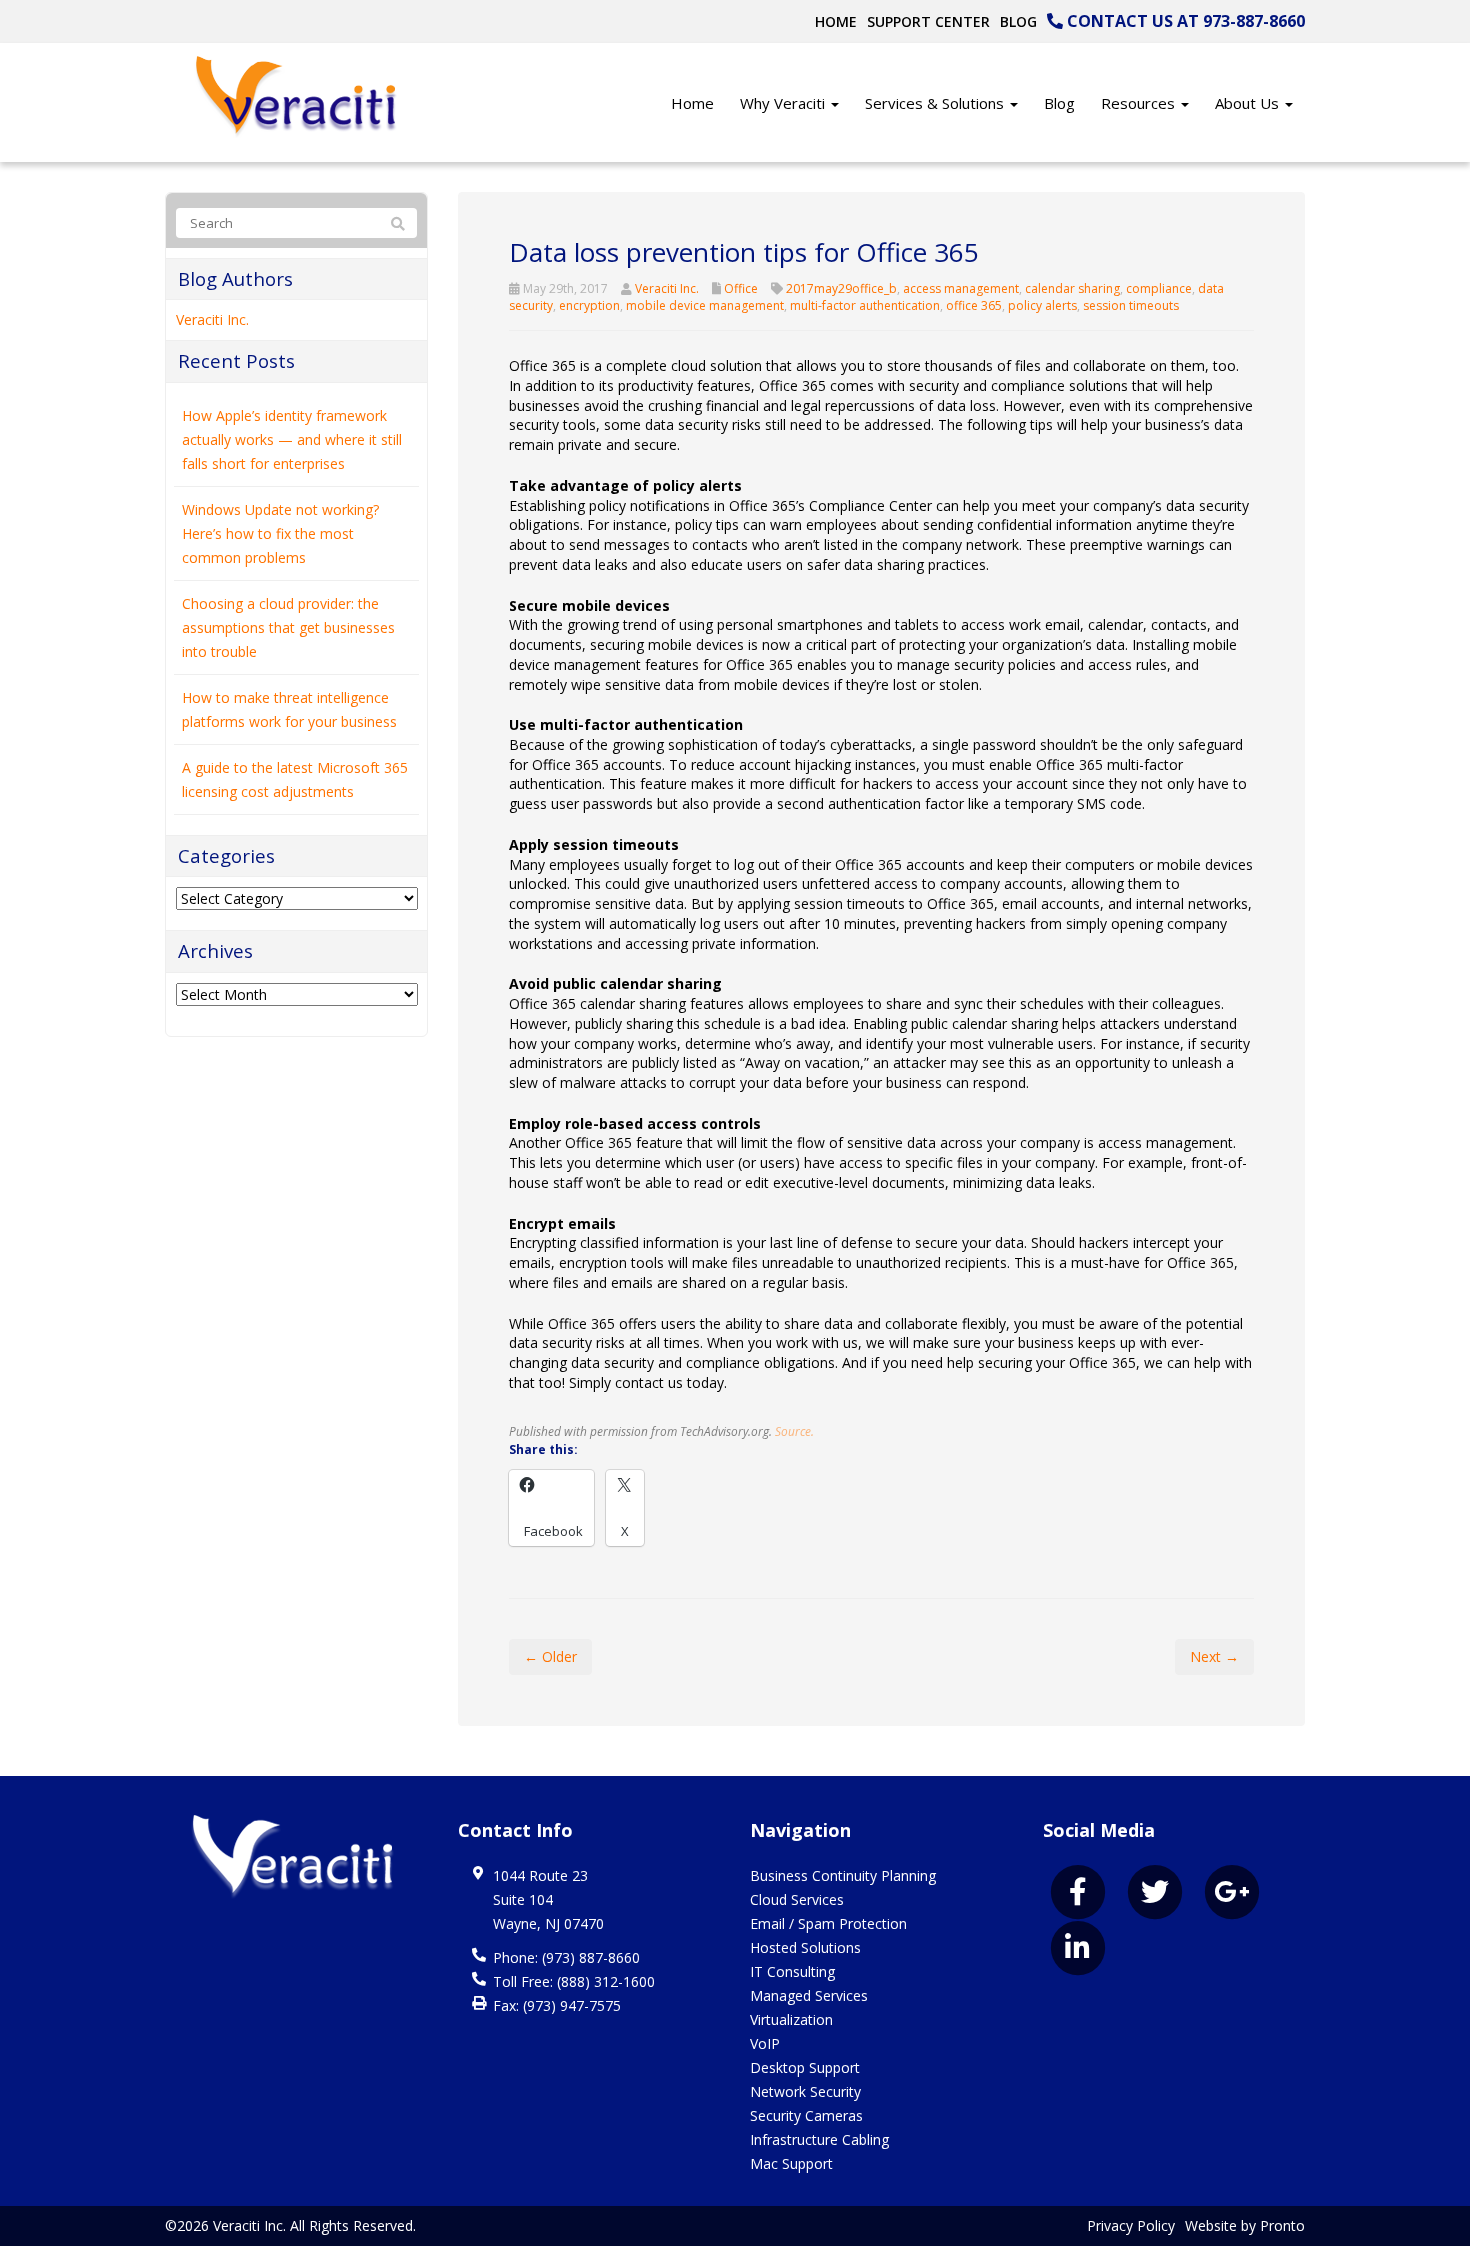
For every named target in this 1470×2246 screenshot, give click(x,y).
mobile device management (705, 305)
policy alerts (1042, 305)
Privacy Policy (1131, 2225)
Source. (794, 1431)
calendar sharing (1072, 288)
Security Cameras (806, 2115)
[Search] (398, 224)
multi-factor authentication (865, 305)
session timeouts (1131, 305)
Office (741, 288)
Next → (1214, 1656)
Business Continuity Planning (843, 1875)
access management (961, 288)
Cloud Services (797, 1899)
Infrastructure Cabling (819, 2139)
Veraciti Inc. (667, 288)
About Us (1249, 103)
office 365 (974, 305)
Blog (1018, 21)
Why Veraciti (784, 103)
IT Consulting (792, 1971)
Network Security (805, 2091)
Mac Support (791, 2163)
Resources (1140, 103)
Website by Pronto (1245, 2225)
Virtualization (791, 2019)
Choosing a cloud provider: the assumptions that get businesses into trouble (288, 627)
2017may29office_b (841, 288)
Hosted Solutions (805, 1947)
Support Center (928, 21)
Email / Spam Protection (828, 1923)
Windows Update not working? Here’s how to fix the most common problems (280, 533)
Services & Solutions (936, 103)
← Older (550, 1656)
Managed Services (809, 1995)
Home (836, 21)
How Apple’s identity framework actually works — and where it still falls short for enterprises (292, 439)
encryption (589, 305)
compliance (1159, 288)
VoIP (765, 2043)
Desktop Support (805, 2067)
